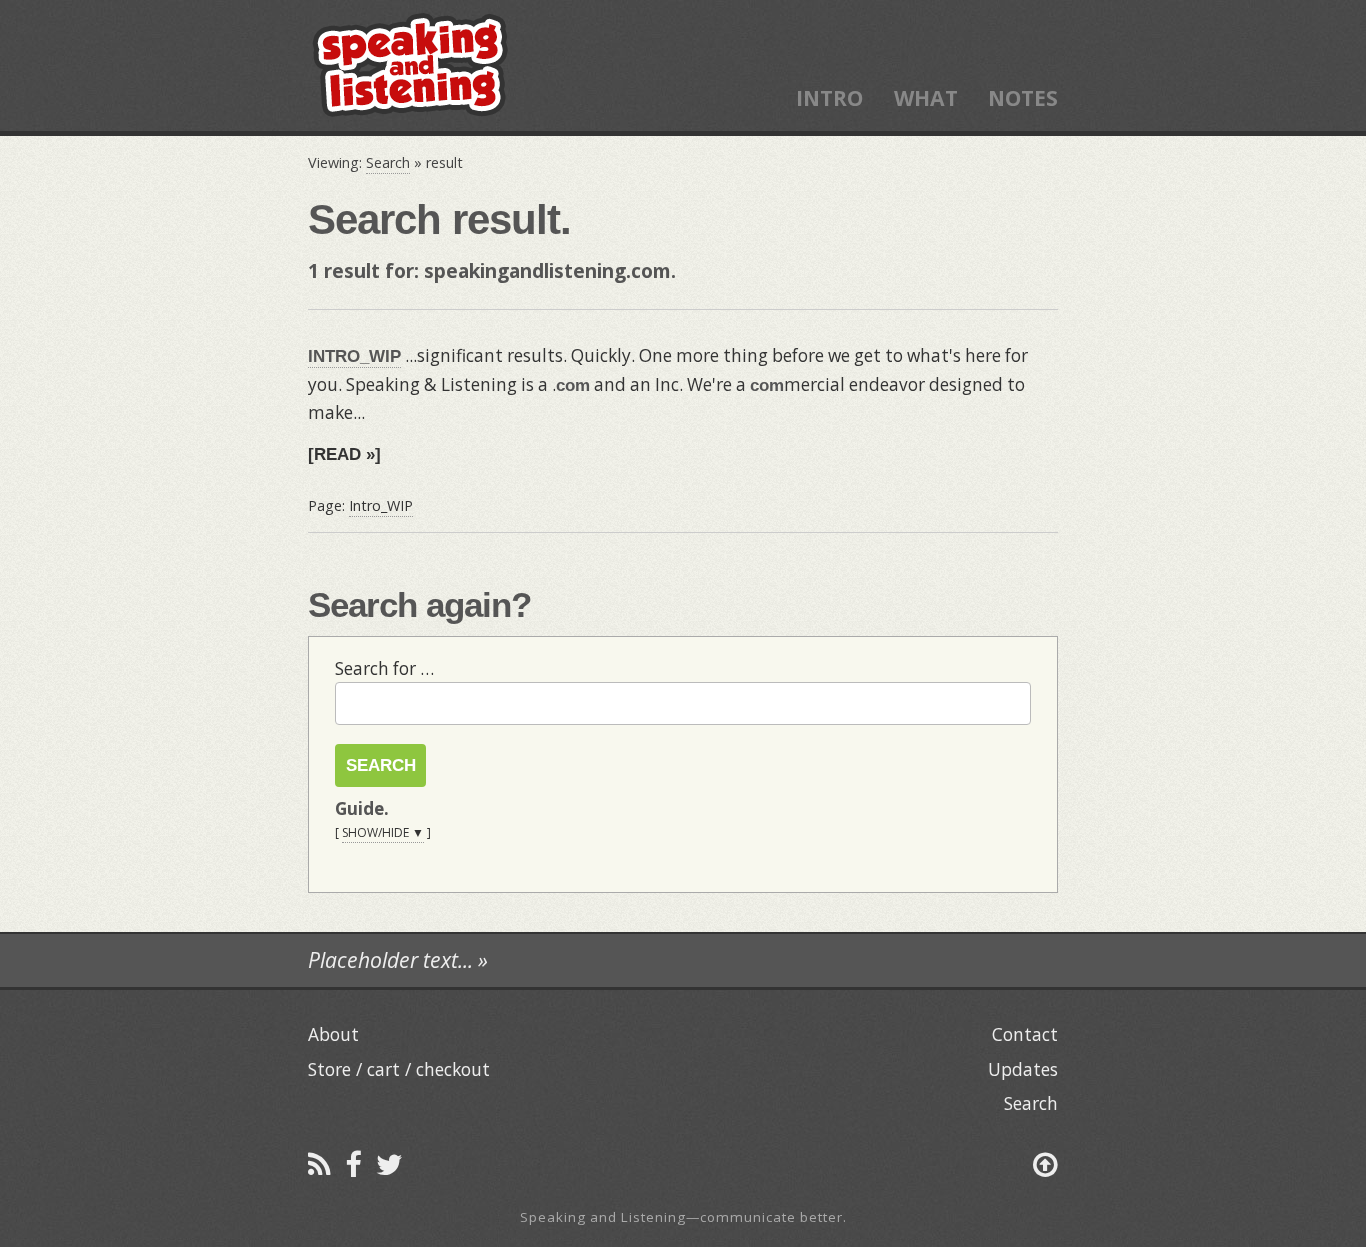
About (333, 1034)
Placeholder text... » (398, 959)
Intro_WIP (381, 505)
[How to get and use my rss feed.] (319, 1163)
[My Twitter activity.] (389, 1163)
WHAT (926, 97)
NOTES (1023, 97)
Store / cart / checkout (399, 1069)
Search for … (384, 668)
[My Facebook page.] (353, 1163)
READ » (344, 454)
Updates (1023, 1069)
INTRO (829, 97)
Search (388, 162)
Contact (1025, 1034)
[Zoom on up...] (1045, 1163)
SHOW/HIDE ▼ (383, 832)
